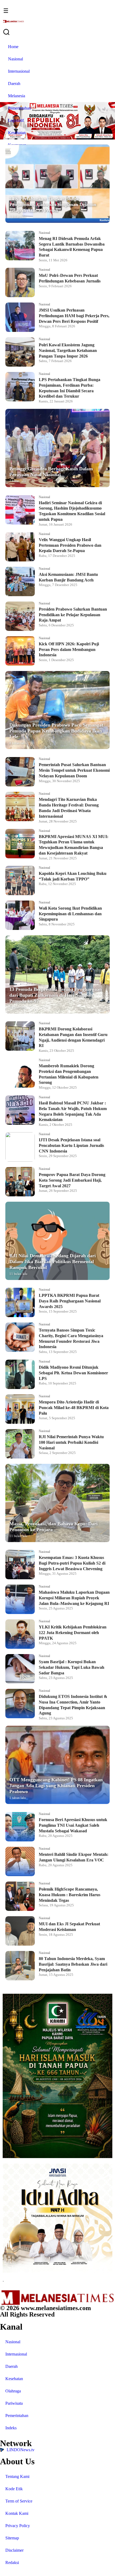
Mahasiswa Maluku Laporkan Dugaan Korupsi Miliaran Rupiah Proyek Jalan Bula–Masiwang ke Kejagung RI (74, 1598)
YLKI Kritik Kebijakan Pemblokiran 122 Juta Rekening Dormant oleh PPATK (73, 1633)
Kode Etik (14, 2489)
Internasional (19, 71)
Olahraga (13, 2391)
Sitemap (12, 2538)
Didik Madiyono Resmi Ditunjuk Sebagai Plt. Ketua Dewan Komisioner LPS (73, 1373)
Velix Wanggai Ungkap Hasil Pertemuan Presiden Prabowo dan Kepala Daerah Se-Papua (70, 545)
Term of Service (19, 2501)
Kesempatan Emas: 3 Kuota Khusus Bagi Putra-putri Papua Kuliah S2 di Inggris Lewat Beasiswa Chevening (72, 1563)
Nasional (16, 59)
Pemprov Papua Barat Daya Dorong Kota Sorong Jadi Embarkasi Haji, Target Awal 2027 (72, 1180)
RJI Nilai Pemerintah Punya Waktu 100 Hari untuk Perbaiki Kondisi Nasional (71, 1442)
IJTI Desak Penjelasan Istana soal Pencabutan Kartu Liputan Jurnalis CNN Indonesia (71, 1145)
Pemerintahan (20, 108)
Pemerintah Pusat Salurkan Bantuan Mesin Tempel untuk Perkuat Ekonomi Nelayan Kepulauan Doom (74, 770)
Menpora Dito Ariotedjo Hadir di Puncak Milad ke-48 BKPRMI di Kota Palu (74, 1408)
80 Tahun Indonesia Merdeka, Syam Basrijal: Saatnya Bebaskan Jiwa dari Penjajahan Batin (73, 1964)
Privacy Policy (18, 2526)
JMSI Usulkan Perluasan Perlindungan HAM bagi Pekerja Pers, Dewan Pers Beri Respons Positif (74, 316)
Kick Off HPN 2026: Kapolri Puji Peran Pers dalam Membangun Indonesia (69, 649)
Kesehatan (17, 133)
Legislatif (16, 120)
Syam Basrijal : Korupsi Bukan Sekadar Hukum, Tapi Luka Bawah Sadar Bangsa (72, 1667)
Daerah (14, 84)
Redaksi (12, 2563)
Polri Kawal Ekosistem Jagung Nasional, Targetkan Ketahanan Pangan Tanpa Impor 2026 (68, 350)
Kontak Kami (17, 2513)
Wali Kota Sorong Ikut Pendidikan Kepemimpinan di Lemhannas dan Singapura (70, 914)
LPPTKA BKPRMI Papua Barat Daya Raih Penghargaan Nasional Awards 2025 (70, 1301)
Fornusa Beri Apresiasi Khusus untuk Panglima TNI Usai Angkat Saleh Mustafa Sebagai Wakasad (73, 1825)
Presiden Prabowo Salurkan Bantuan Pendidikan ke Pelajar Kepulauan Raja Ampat (73, 615)
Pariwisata (14, 2403)
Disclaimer (14, 2550)
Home (13, 47)
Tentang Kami (17, 2476)
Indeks (11, 2428)
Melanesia (17, 96)
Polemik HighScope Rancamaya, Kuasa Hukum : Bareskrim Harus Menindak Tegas (70, 1895)
